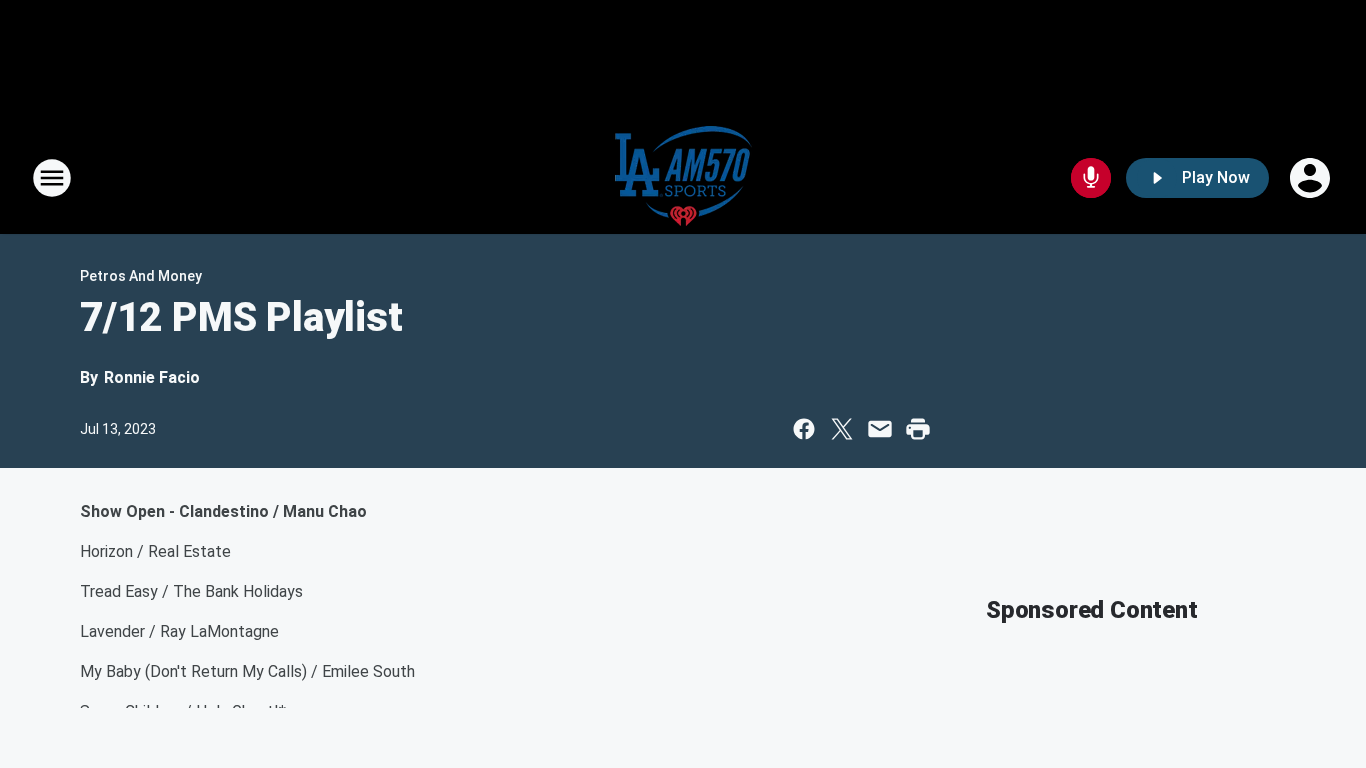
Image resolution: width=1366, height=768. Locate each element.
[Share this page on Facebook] (804, 429)
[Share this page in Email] (880, 429)
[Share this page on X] (842, 429)
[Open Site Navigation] (52, 178)
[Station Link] (683, 178)
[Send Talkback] (1091, 178)
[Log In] (1312, 178)
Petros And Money (141, 276)
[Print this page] (918, 429)
